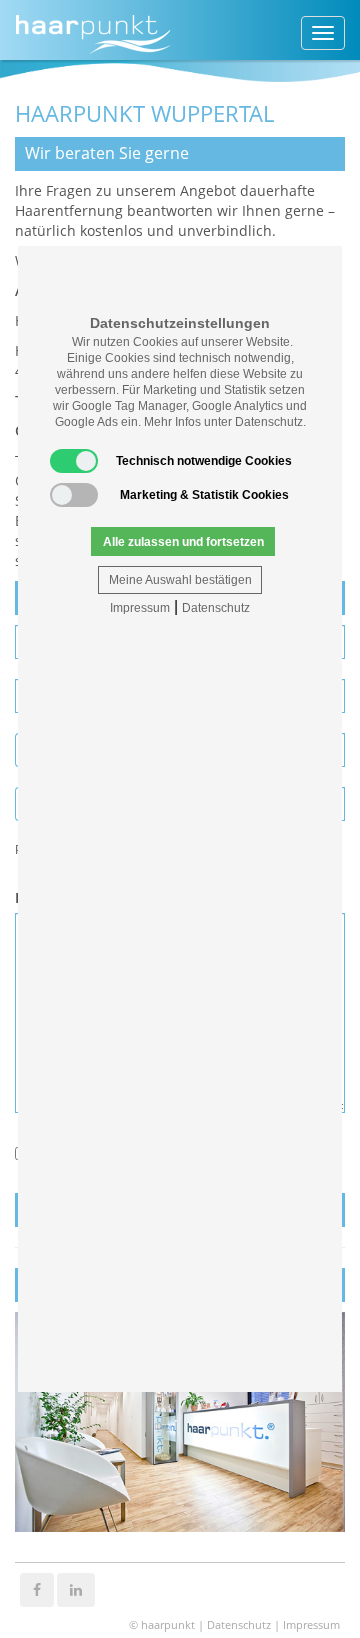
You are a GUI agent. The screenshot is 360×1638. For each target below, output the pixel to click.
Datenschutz (216, 608)
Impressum (140, 608)
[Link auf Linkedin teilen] (76, 1588)
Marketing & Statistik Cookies (204, 495)
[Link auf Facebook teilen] (37, 1588)
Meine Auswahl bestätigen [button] (180, 580)
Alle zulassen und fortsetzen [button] (183, 542)
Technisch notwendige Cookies (204, 461)
